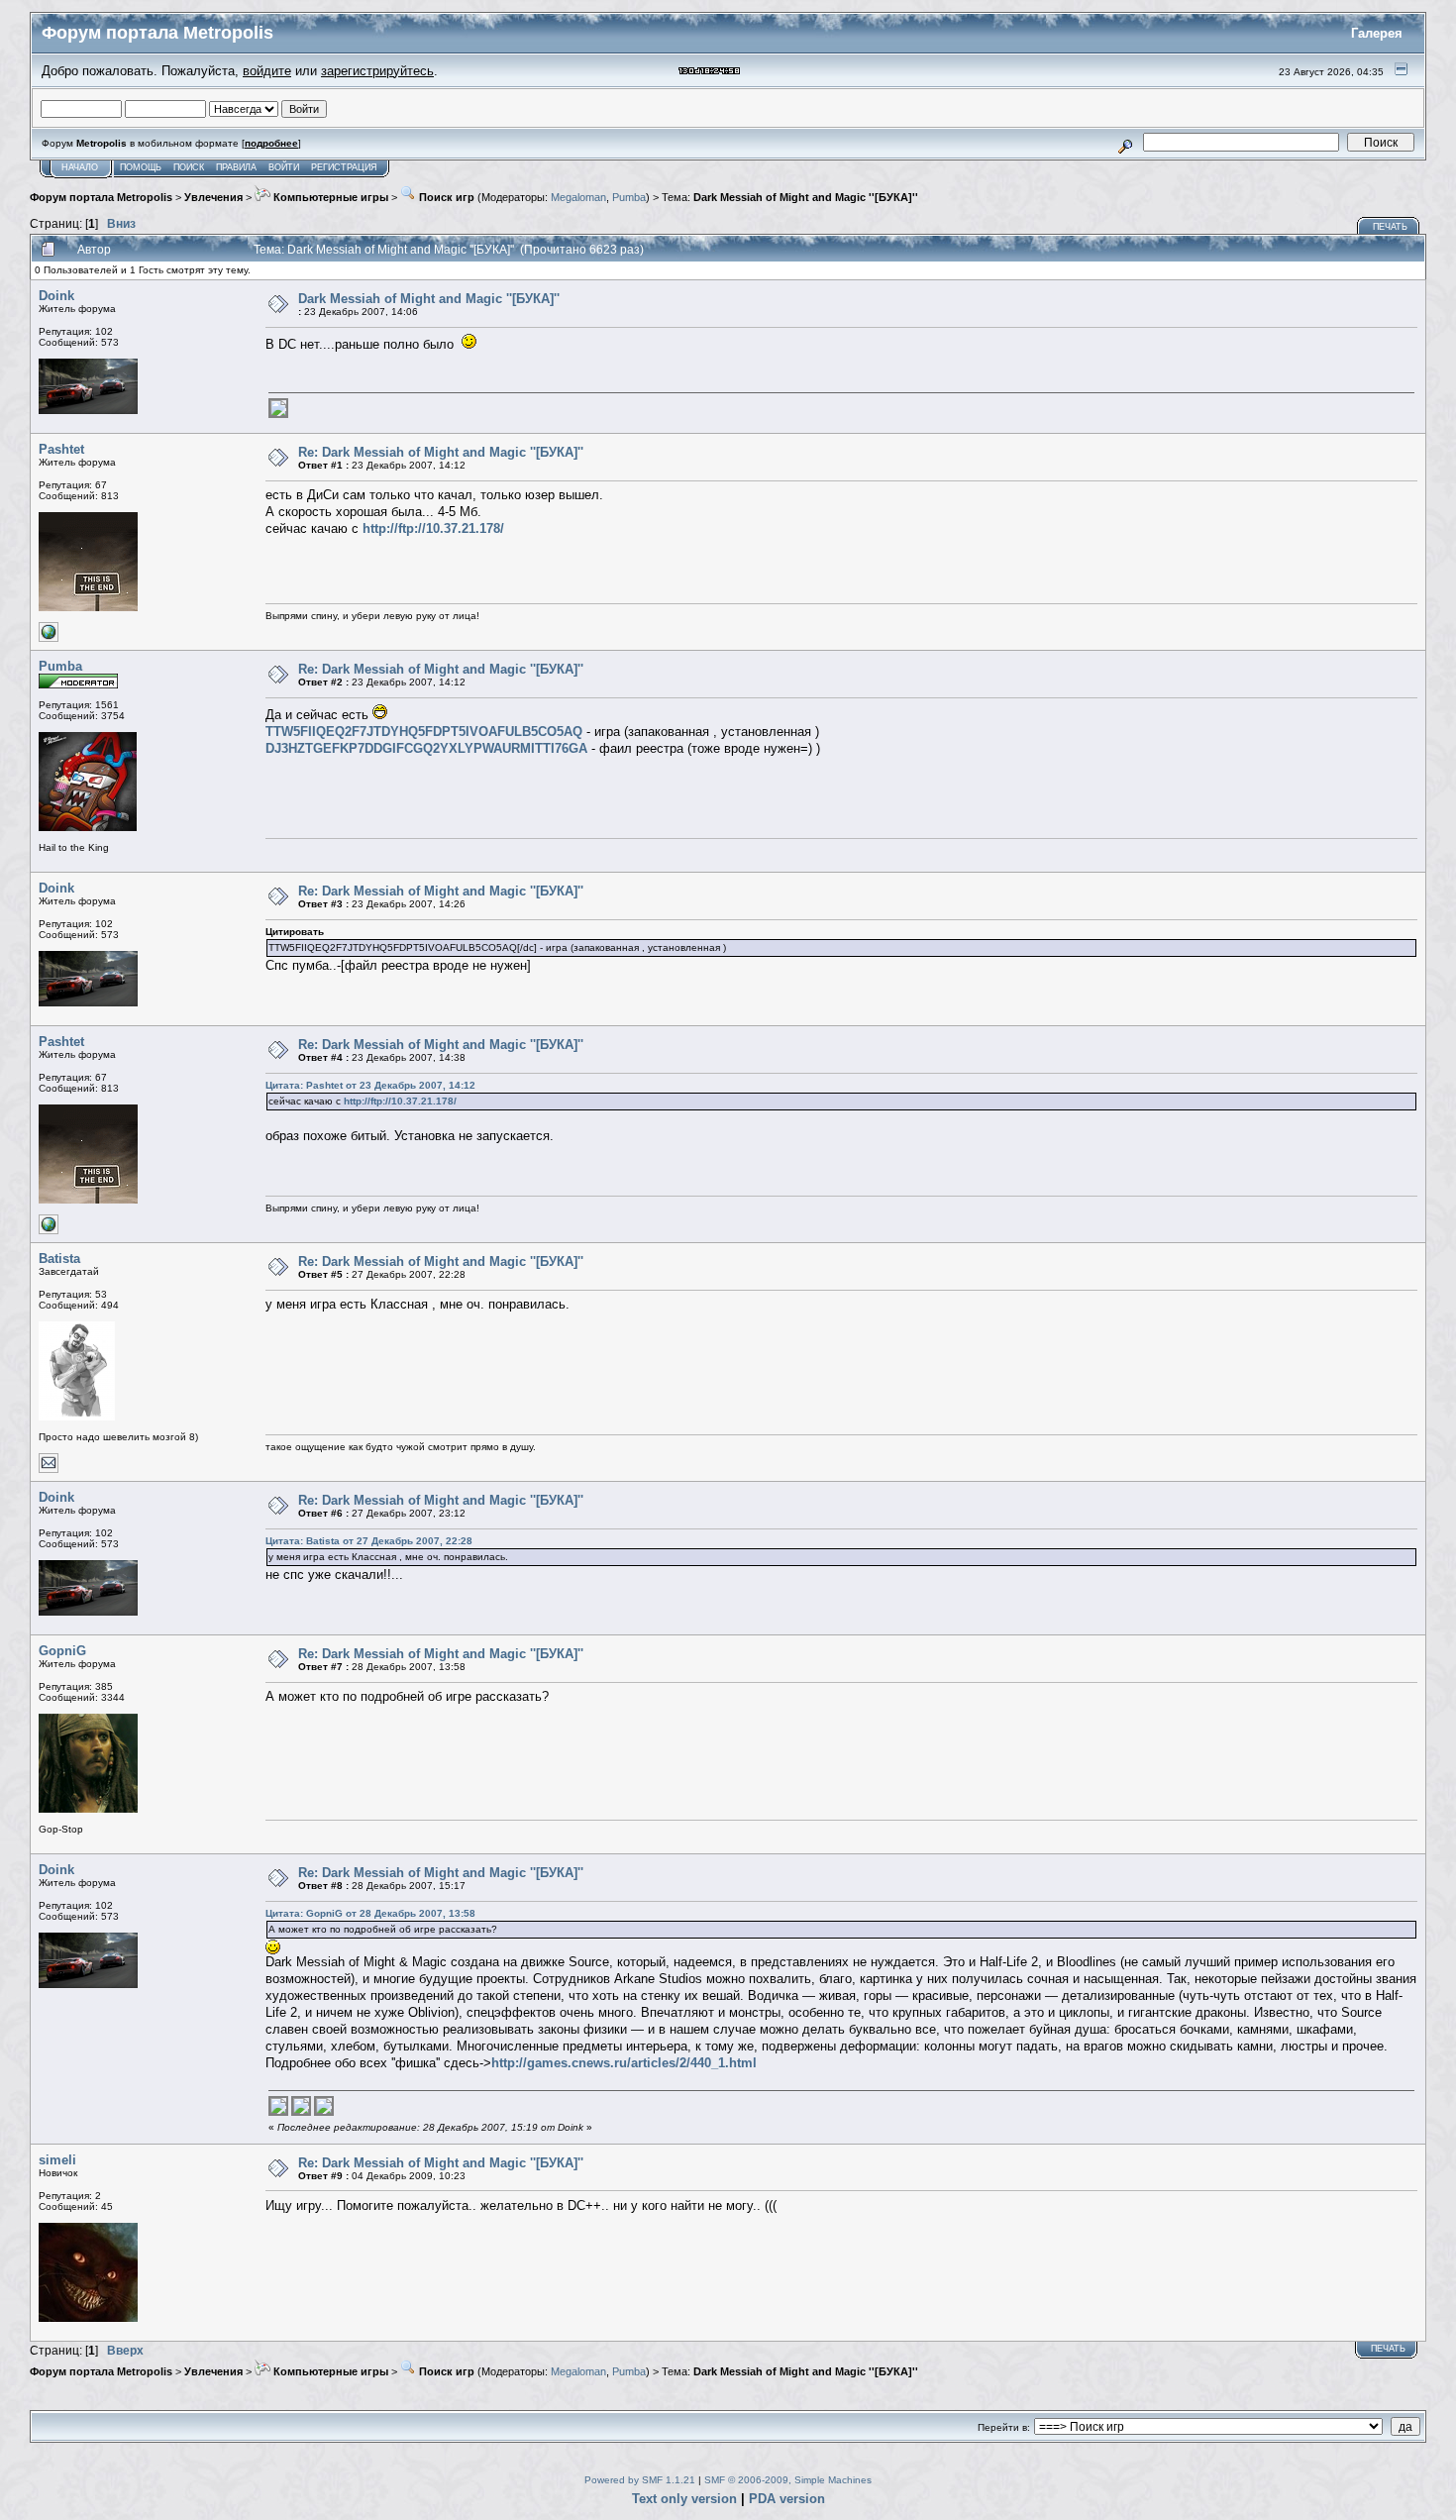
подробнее (271, 143)
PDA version (787, 2499)
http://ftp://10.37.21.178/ (433, 528)
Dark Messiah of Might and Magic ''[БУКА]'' (806, 197)
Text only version (684, 2499)
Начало (80, 167)
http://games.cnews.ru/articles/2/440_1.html (624, 2063)
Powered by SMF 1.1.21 (640, 2480)
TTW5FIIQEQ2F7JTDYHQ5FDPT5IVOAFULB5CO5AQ (424, 732)
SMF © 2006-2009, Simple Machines (788, 2480)
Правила (236, 167)
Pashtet (61, 449)
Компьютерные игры (329, 197)
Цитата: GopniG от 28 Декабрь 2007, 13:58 (370, 1913)
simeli (57, 2160)
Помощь (141, 167)
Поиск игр (445, 197)
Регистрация (344, 167)
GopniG (62, 1651)
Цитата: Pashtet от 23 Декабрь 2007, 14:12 (370, 1085)
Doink (56, 296)
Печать (1390, 227)
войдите (267, 71)
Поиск (189, 167)
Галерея (1377, 33)
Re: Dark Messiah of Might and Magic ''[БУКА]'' (441, 452)
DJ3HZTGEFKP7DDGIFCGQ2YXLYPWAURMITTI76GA (426, 748)
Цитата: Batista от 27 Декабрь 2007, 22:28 (369, 1541)
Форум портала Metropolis (101, 197)
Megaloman (578, 197)
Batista (59, 1259)
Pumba (629, 197)
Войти (284, 167)
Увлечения (213, 197)
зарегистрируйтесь (377, 71)
